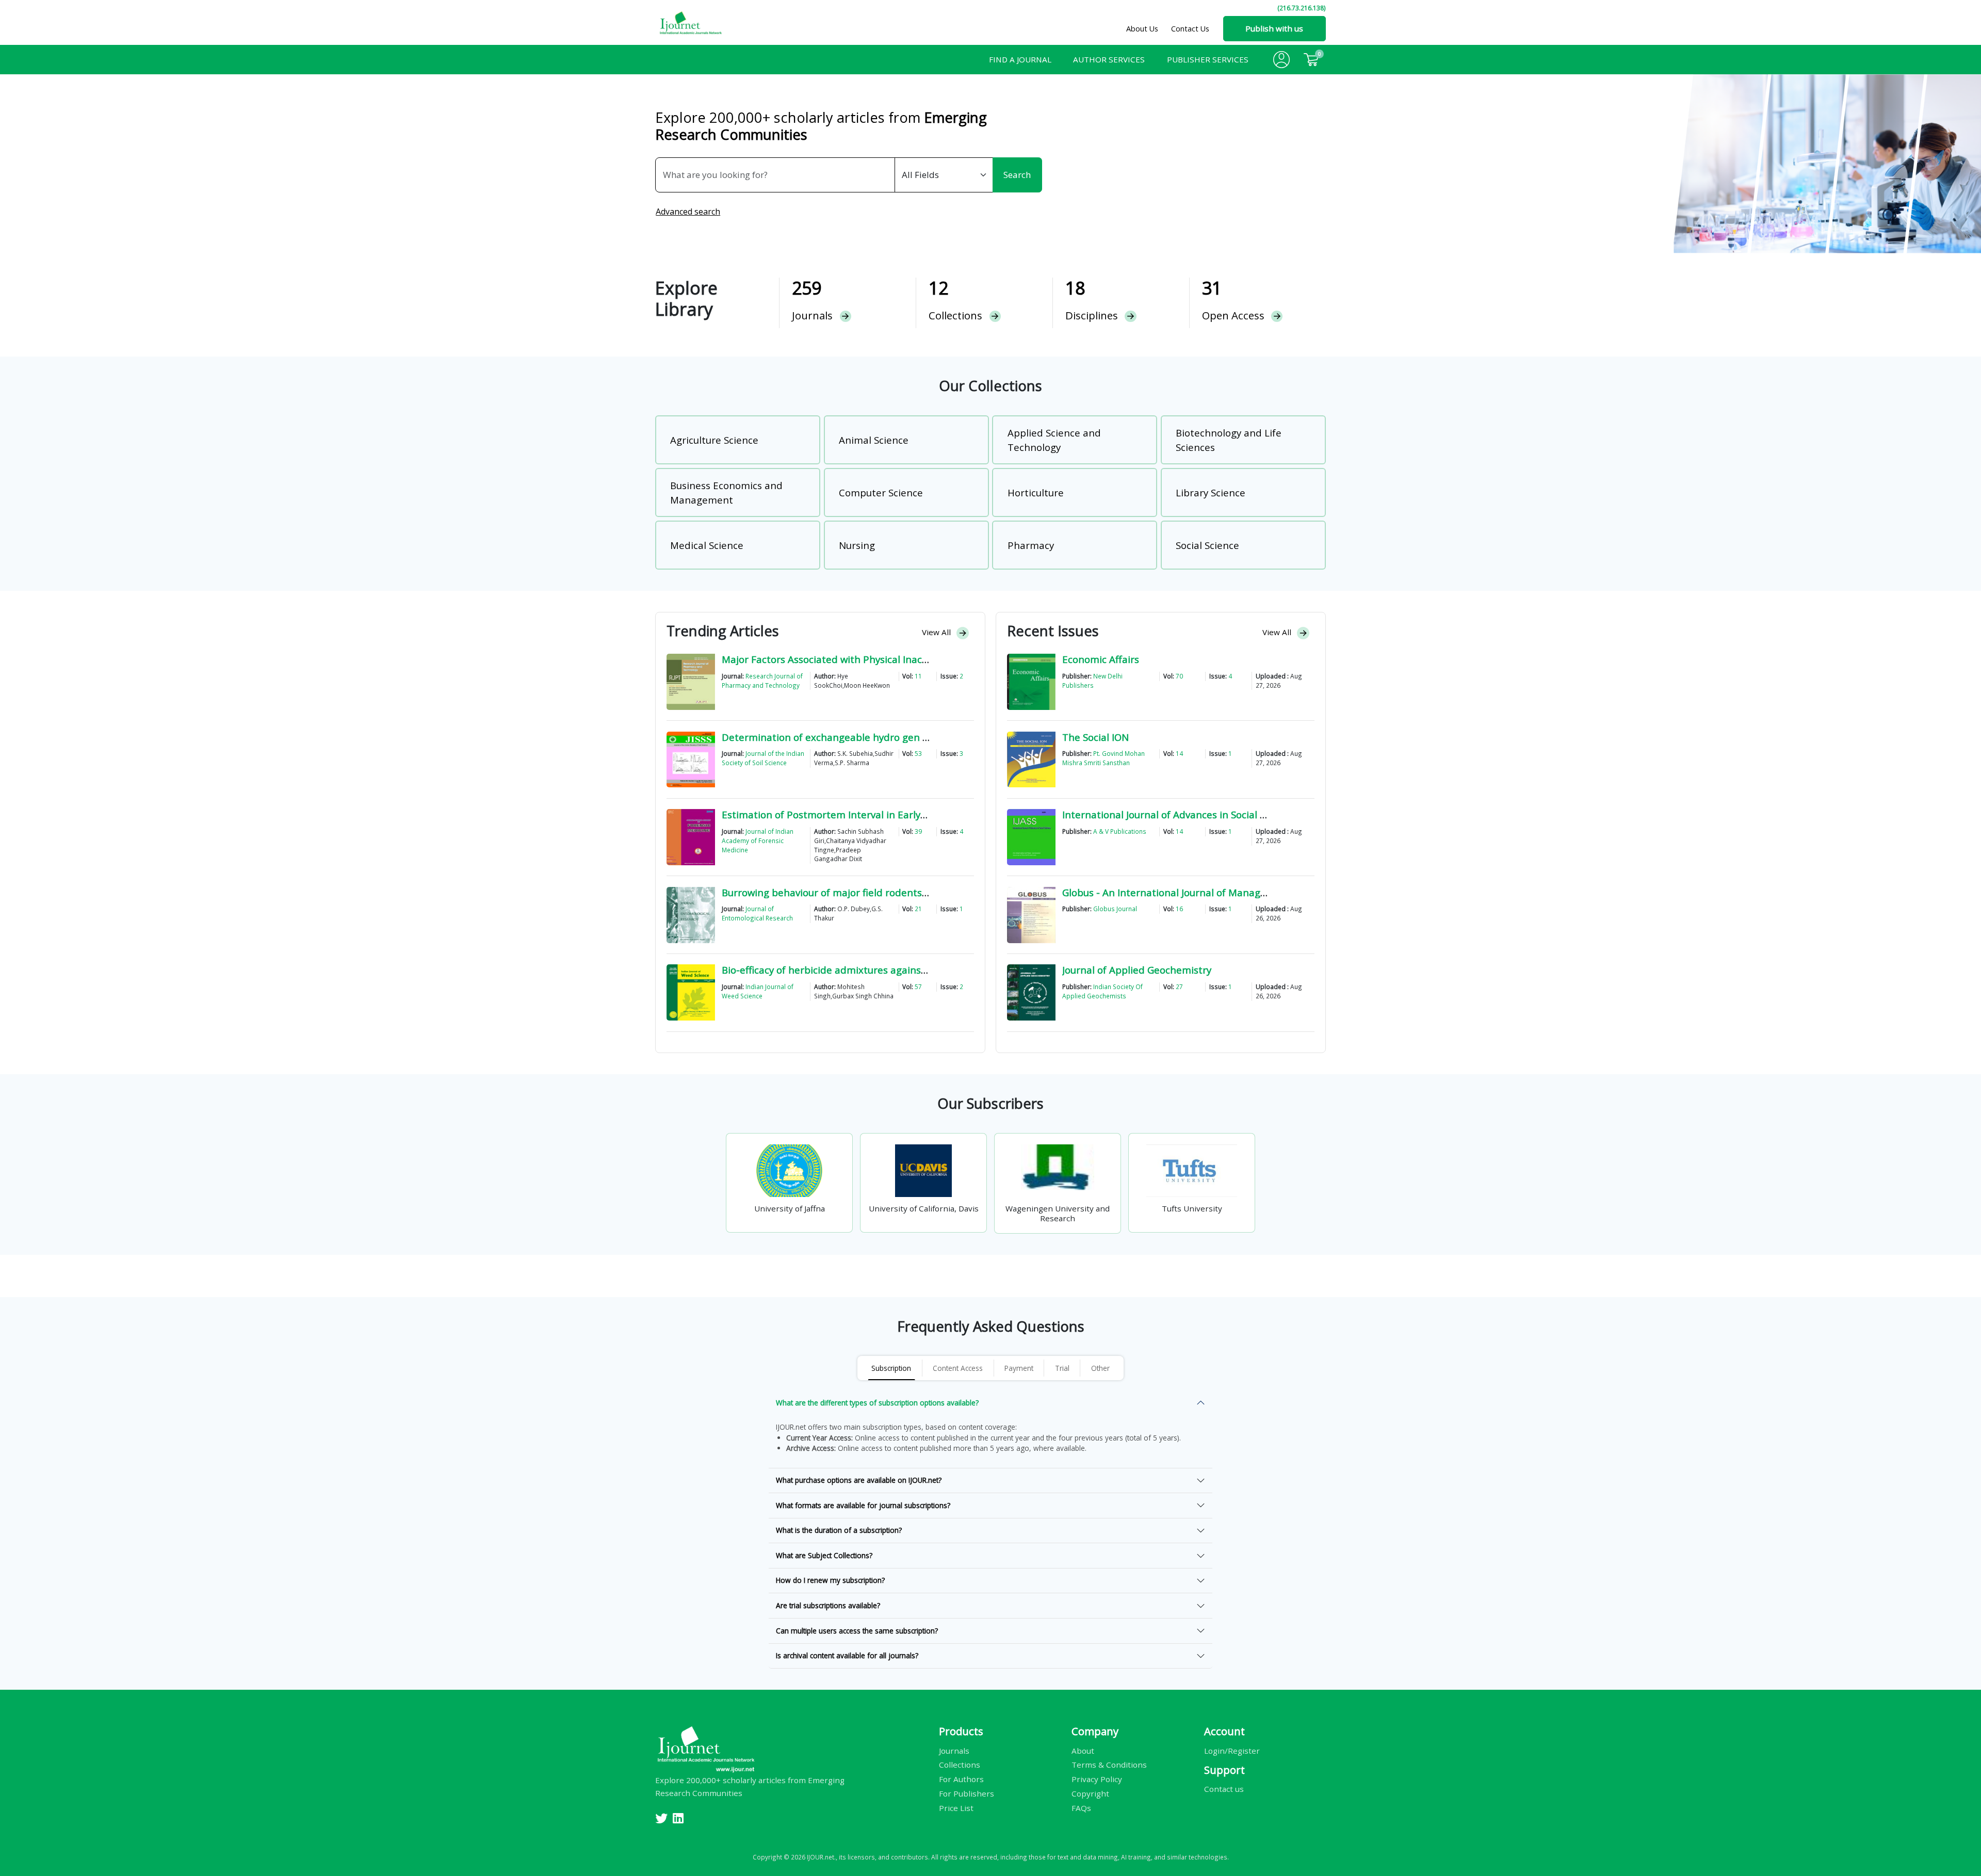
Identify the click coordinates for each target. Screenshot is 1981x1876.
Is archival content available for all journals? (847, 1655)
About (1083, 1750)
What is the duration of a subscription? (839, 1530)
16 (1179, 909)
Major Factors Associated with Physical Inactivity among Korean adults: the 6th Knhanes (926, 659)
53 (918, 753)
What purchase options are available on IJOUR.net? (859, 1480)
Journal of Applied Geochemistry (1137, 970)
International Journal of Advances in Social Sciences (1181, 814)
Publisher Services (1208, 59)
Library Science (1211, 492)
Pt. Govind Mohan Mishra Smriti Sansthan (1103, 758)
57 (918, 986)
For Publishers (967, 1793)
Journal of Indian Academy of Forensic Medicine (758, 840)
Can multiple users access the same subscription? (857, 1631)
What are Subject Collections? (824, 1555)
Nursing (857, 545)
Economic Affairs (1101, 659)
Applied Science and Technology (1054, 440)
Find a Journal (1020, 59)
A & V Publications (1120, 831)
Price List (956, 1808)
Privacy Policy (1097, 1779)
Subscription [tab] (891, 1368)
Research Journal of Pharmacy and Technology (762, 681)
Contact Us (1190, 29)
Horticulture (1036, 492)
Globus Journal (1115, 909)
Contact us (1224, 1789)
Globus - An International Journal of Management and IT (1193, 892)
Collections (960, 1765)
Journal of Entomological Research (757, 913)
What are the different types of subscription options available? (877, 1403)
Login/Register (1232, 1750)
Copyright (1090, 1793)
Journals (954, 1750)
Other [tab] (1100, 1368)
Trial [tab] (1062, 1368)
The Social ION (1095, 737)
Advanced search (688, 212)
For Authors (961, 1779)
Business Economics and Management (726, 492)
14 (1179, 753)
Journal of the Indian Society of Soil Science (763, 758)
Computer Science (881, 492)
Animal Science (874, 440)
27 (1179, 986)
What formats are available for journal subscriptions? (863, 1505)
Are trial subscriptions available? (828, 1605)
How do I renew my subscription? (830, 1580)
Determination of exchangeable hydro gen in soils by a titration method (889, 737)
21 (918, 909)
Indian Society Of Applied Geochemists (1102, 991)
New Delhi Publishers (1092, 681)
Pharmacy (1031, 545)
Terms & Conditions (1109, 1765)
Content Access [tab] (958, 1368)
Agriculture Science (714, 440)
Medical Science (707, 545)
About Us (1142, 29)
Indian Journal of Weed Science (758, 991)
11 (918, 676)
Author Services (1109, 59)
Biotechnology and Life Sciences (1229, 440)
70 (1179, 676)
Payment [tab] (1019, 1368)
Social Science (1207, 545)
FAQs (1081, 1808)
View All (937, 632)
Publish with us (1274, 28)
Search (1017, 175)
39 (918, 831)
